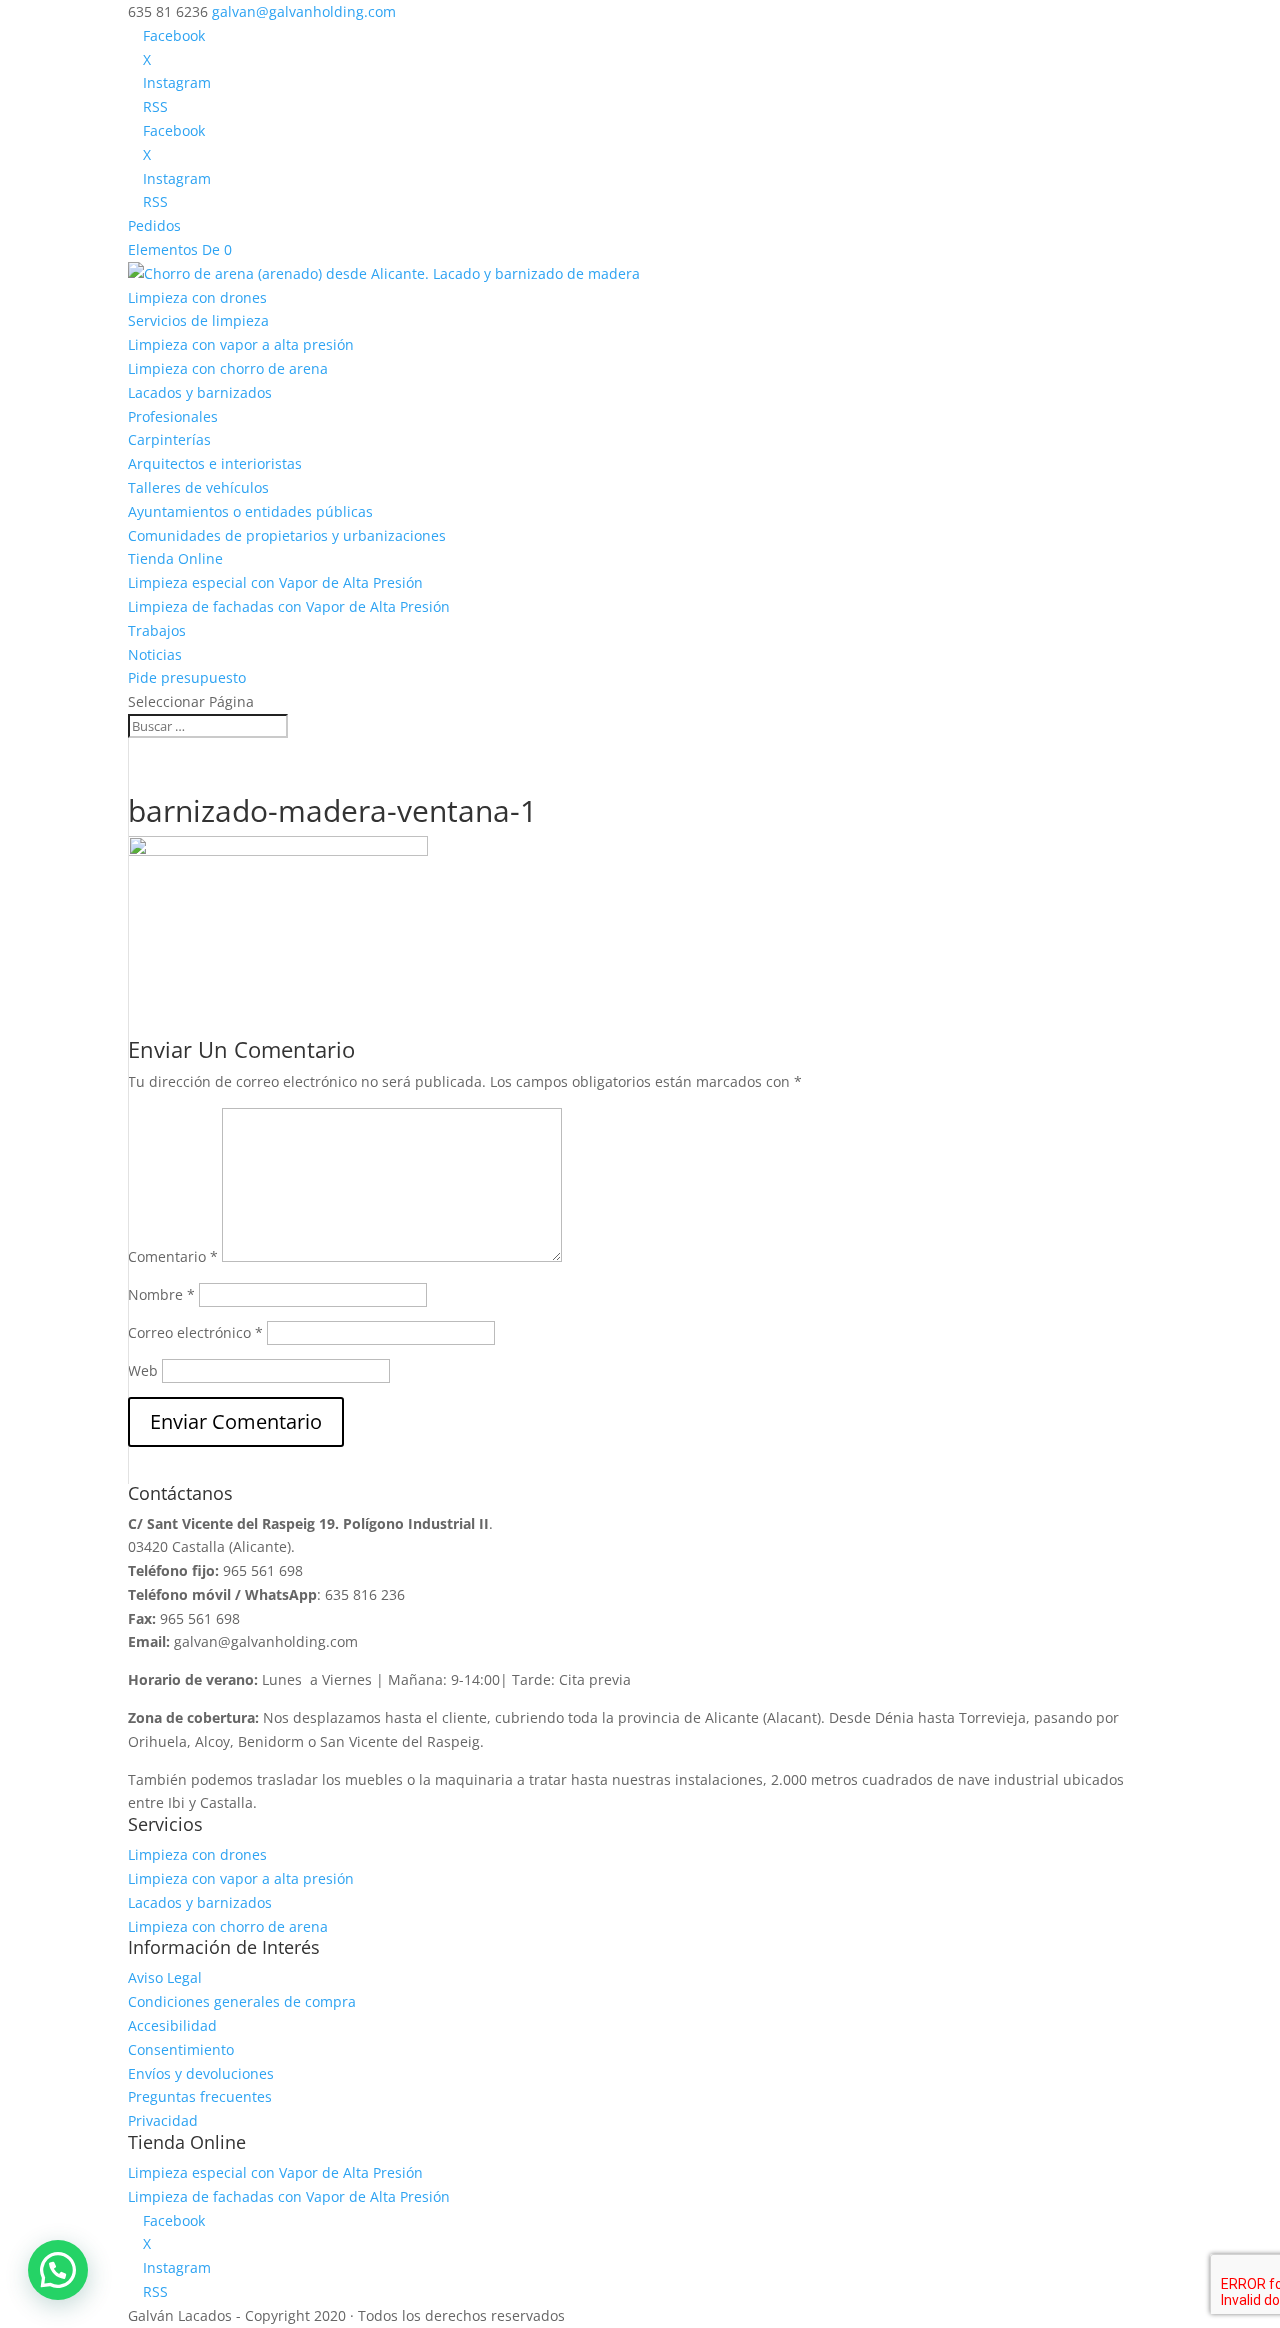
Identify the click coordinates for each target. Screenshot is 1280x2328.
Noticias (155, 654)
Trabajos (157, 630)
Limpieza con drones (197, 297)
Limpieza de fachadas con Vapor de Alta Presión (289, 606)
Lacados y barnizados (200, 392)
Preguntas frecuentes (200, 2096)
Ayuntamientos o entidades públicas (250, 511)
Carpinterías (169, 439)
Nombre (161, 1294)
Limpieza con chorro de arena (228, 368)
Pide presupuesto (187, 677)
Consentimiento (181, 2049)
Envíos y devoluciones (201, 2073)
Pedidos (154, 225)
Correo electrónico (195, 1332)
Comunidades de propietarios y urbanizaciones (287, 535)
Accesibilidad (172, 2025)
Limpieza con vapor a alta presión (241, 344)
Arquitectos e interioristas (215, 463)
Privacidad (163, 2120)
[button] (58, 2270)
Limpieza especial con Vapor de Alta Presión (275, 582)
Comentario (173, 1256)
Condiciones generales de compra (242, 2001)
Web (143, 1370)
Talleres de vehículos (198, 487)
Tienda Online (175, 558)
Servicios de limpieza (198, 320)
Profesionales (173, 416)
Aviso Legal (165, 1977)
